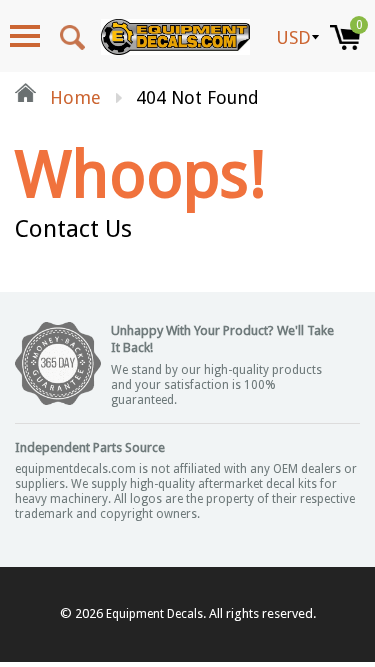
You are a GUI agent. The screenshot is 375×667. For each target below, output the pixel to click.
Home (73, 97)
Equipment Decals (154, 614)
